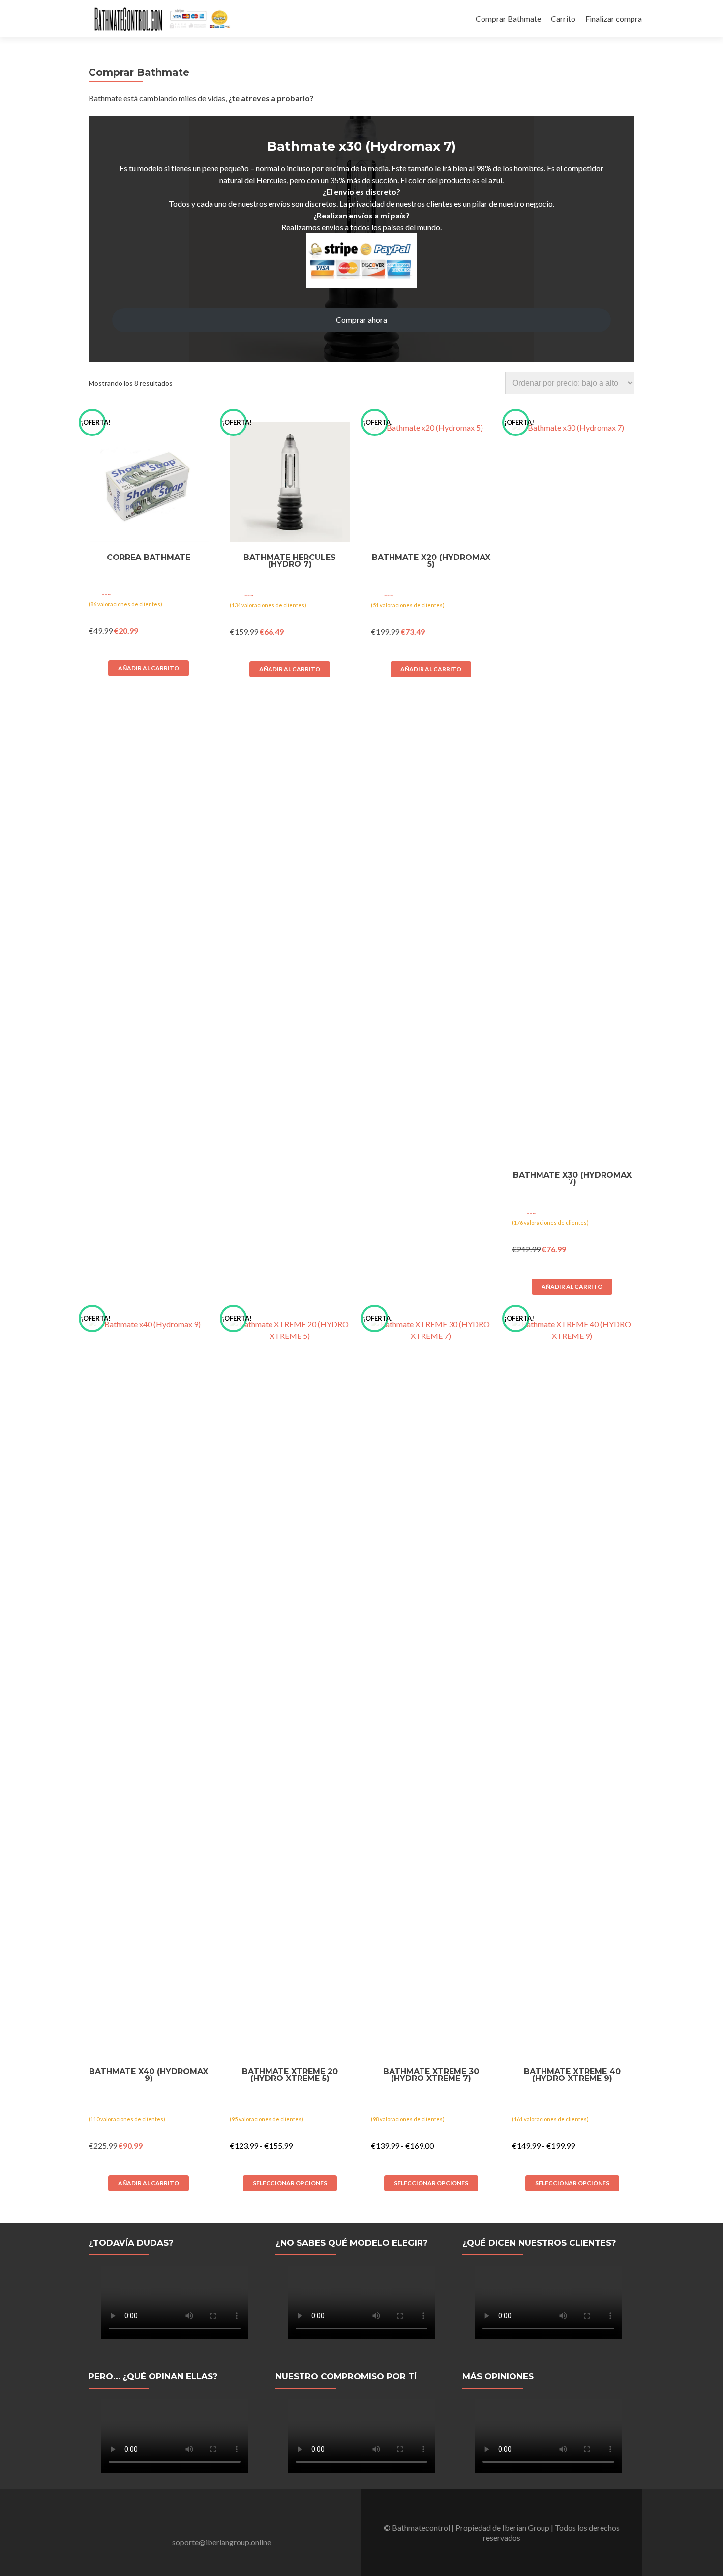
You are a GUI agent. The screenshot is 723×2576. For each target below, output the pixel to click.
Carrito (563, 18)
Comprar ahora (361, 320)
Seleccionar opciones (290, 2183)
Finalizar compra (614, 18)
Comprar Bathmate (508, 18)
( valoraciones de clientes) (125, 604)
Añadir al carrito (149, 668)
